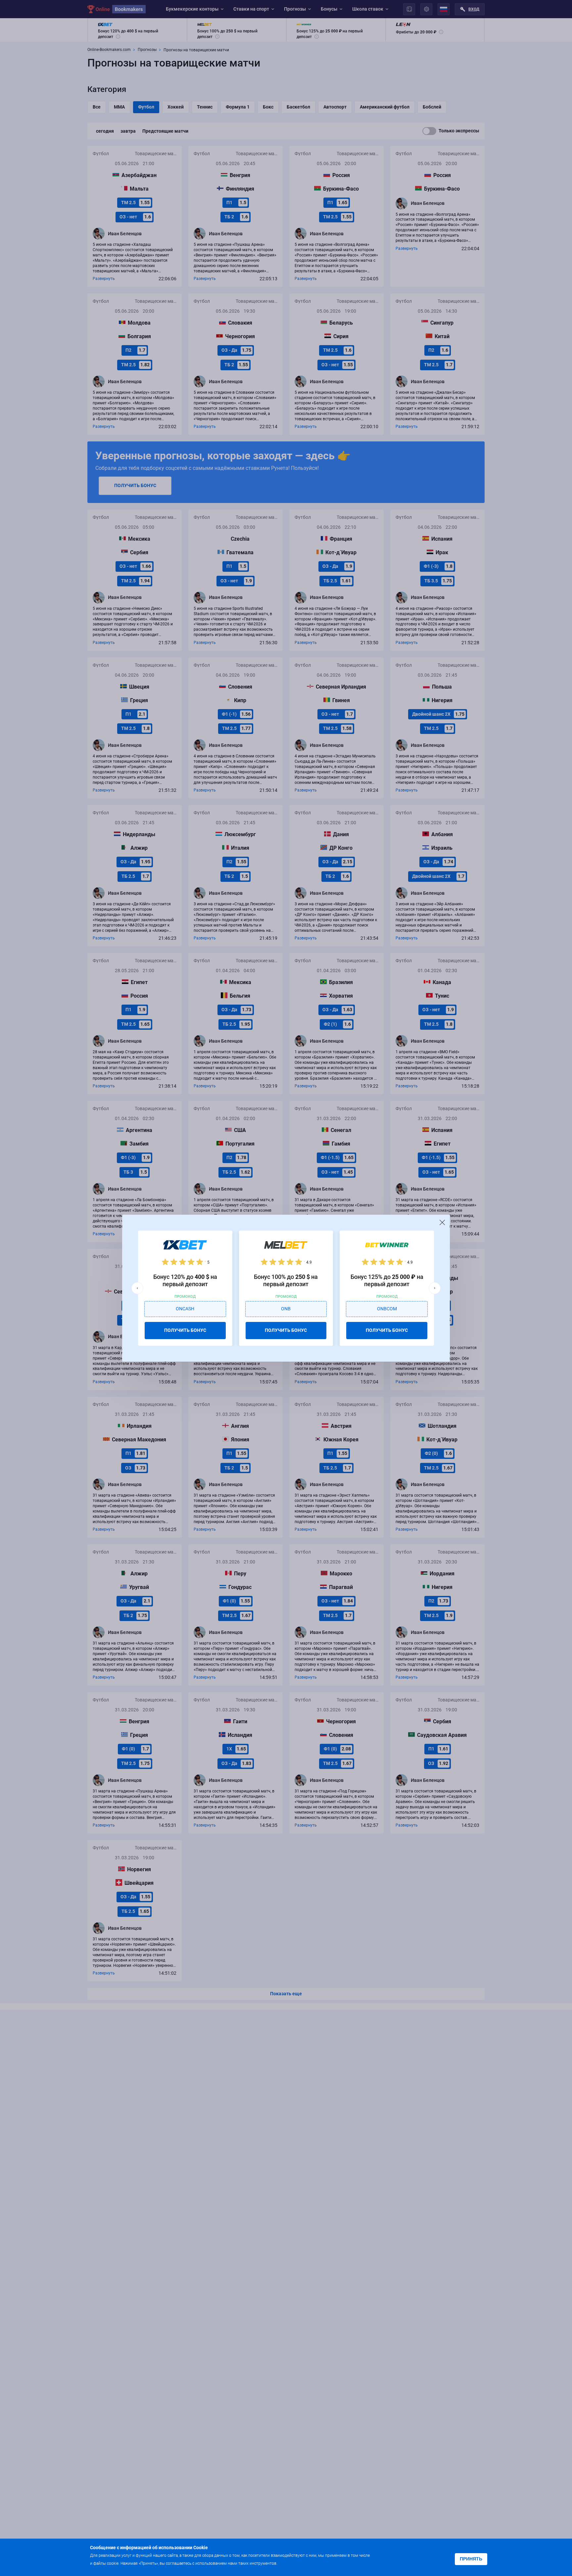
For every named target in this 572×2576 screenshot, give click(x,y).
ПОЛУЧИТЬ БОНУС (185, 1330)
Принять (471, 2559)
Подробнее (292, 2563)
